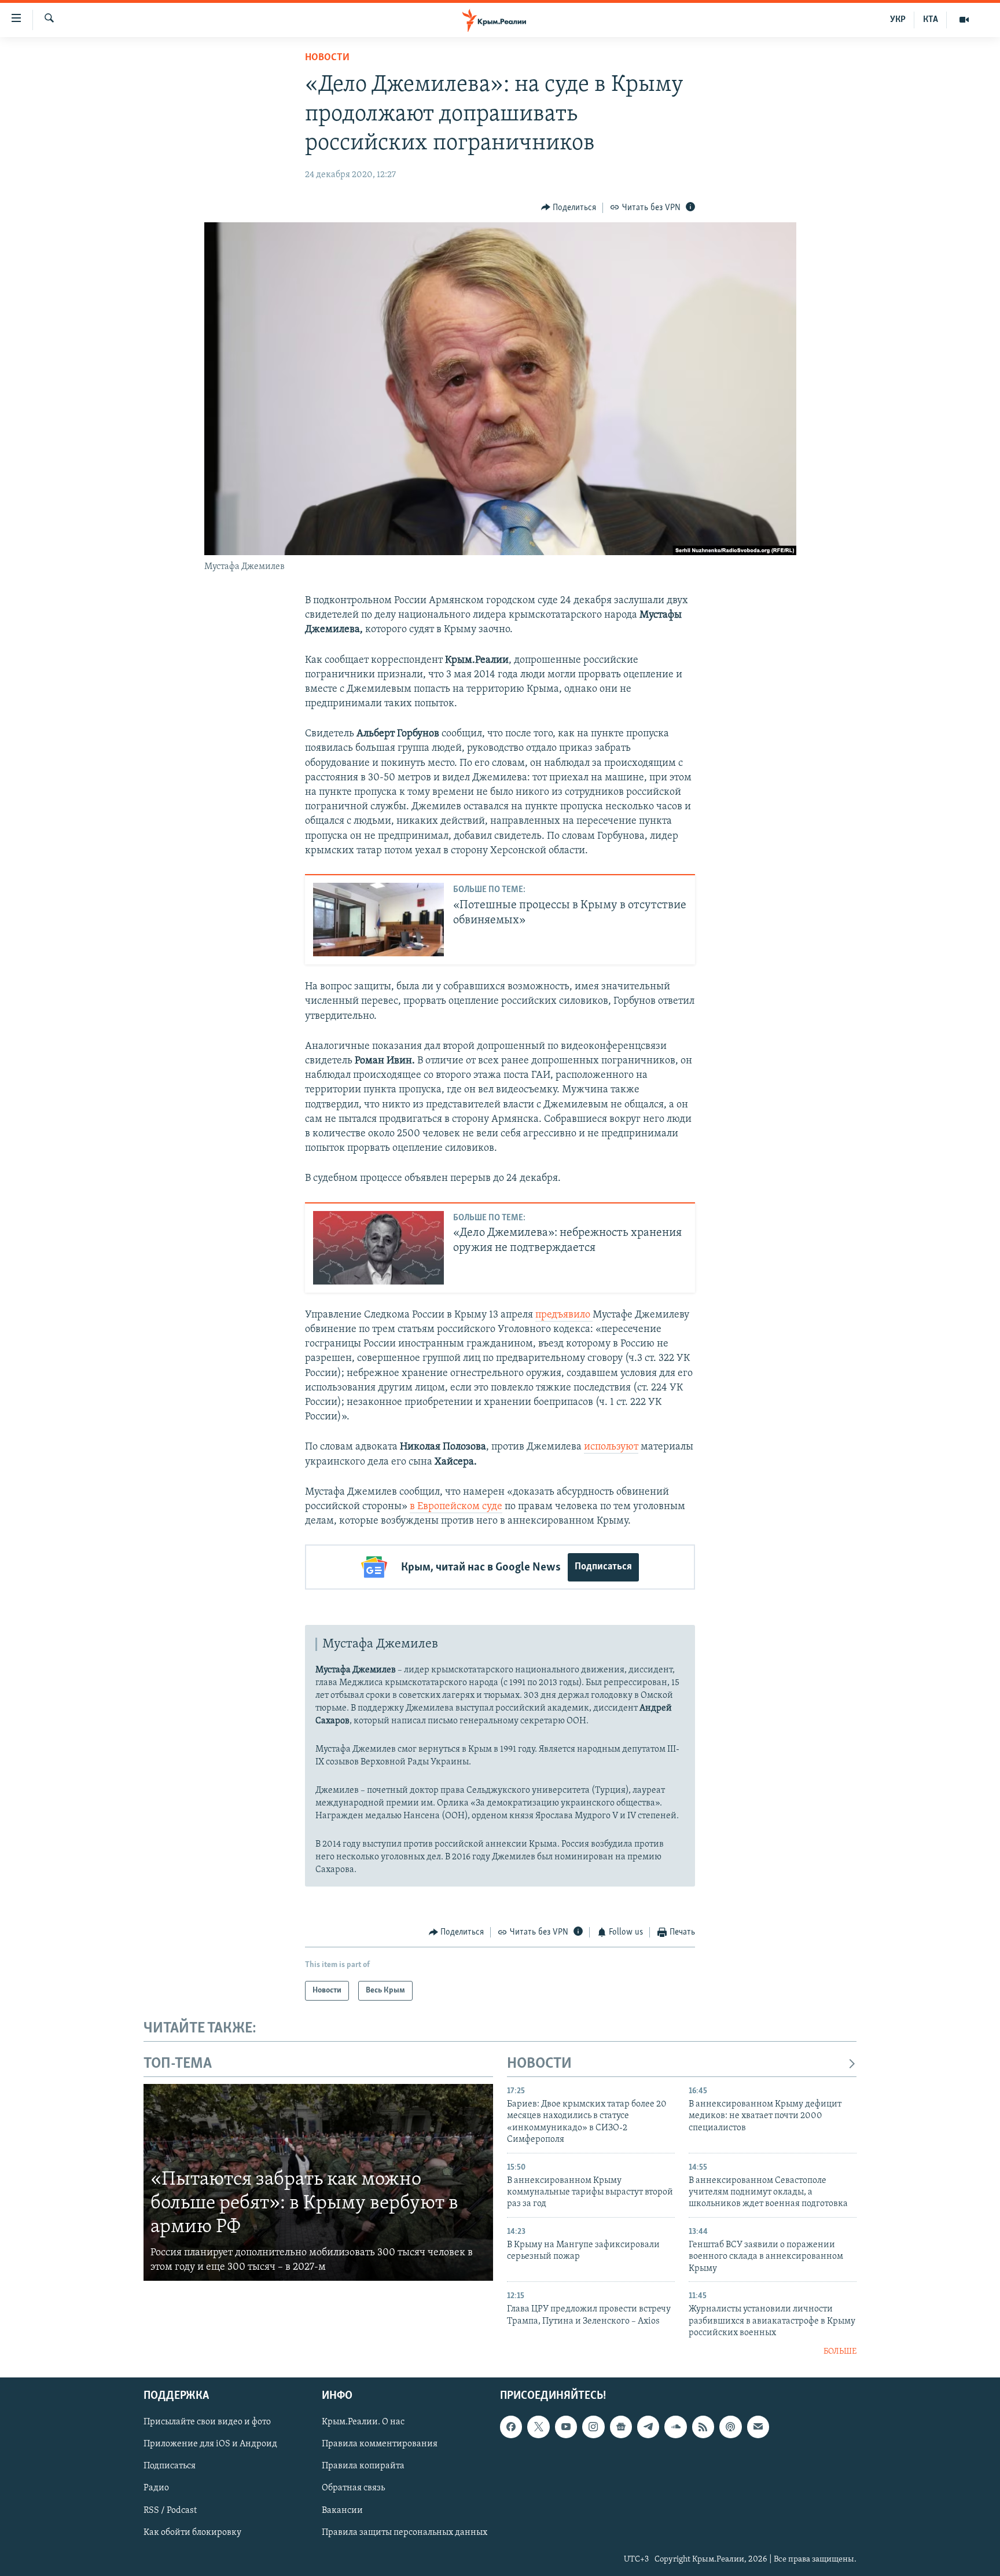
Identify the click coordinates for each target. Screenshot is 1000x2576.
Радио (156, 2489)
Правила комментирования (380, 2444)
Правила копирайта (363, 2466)
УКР (898, 20)
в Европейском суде (456, 1507)
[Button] (569, 208)
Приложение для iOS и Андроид (210, 2444)
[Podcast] (730, 2427)
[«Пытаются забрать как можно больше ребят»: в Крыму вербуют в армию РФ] (318, 2182)
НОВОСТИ (539, 2064)
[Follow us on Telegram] (648, 2427)
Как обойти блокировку (192, 2533)
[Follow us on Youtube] (566, 2427)
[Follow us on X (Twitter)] (538, 2427)
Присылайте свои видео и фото (207, 2422)
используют (611, 1447)
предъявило (564, 1315)
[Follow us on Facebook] (511, 2427)
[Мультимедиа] (964, 20)
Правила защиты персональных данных (405, 2533)
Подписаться (603, 1567)
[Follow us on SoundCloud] (675, 2427)
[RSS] (703, 2427)
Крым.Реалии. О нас (363, 2422)
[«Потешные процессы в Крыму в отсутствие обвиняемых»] (378, 920)
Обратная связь (353, 2489)
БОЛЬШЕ (840, 2352)
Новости (327, 58)
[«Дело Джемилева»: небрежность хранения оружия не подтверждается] (378, 1248)
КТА (931, 20)
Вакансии (342, 2511)
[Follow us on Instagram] (593, 2427)
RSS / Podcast (170, 2511)
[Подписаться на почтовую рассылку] (758, 2427)
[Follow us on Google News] (621, 2427)
